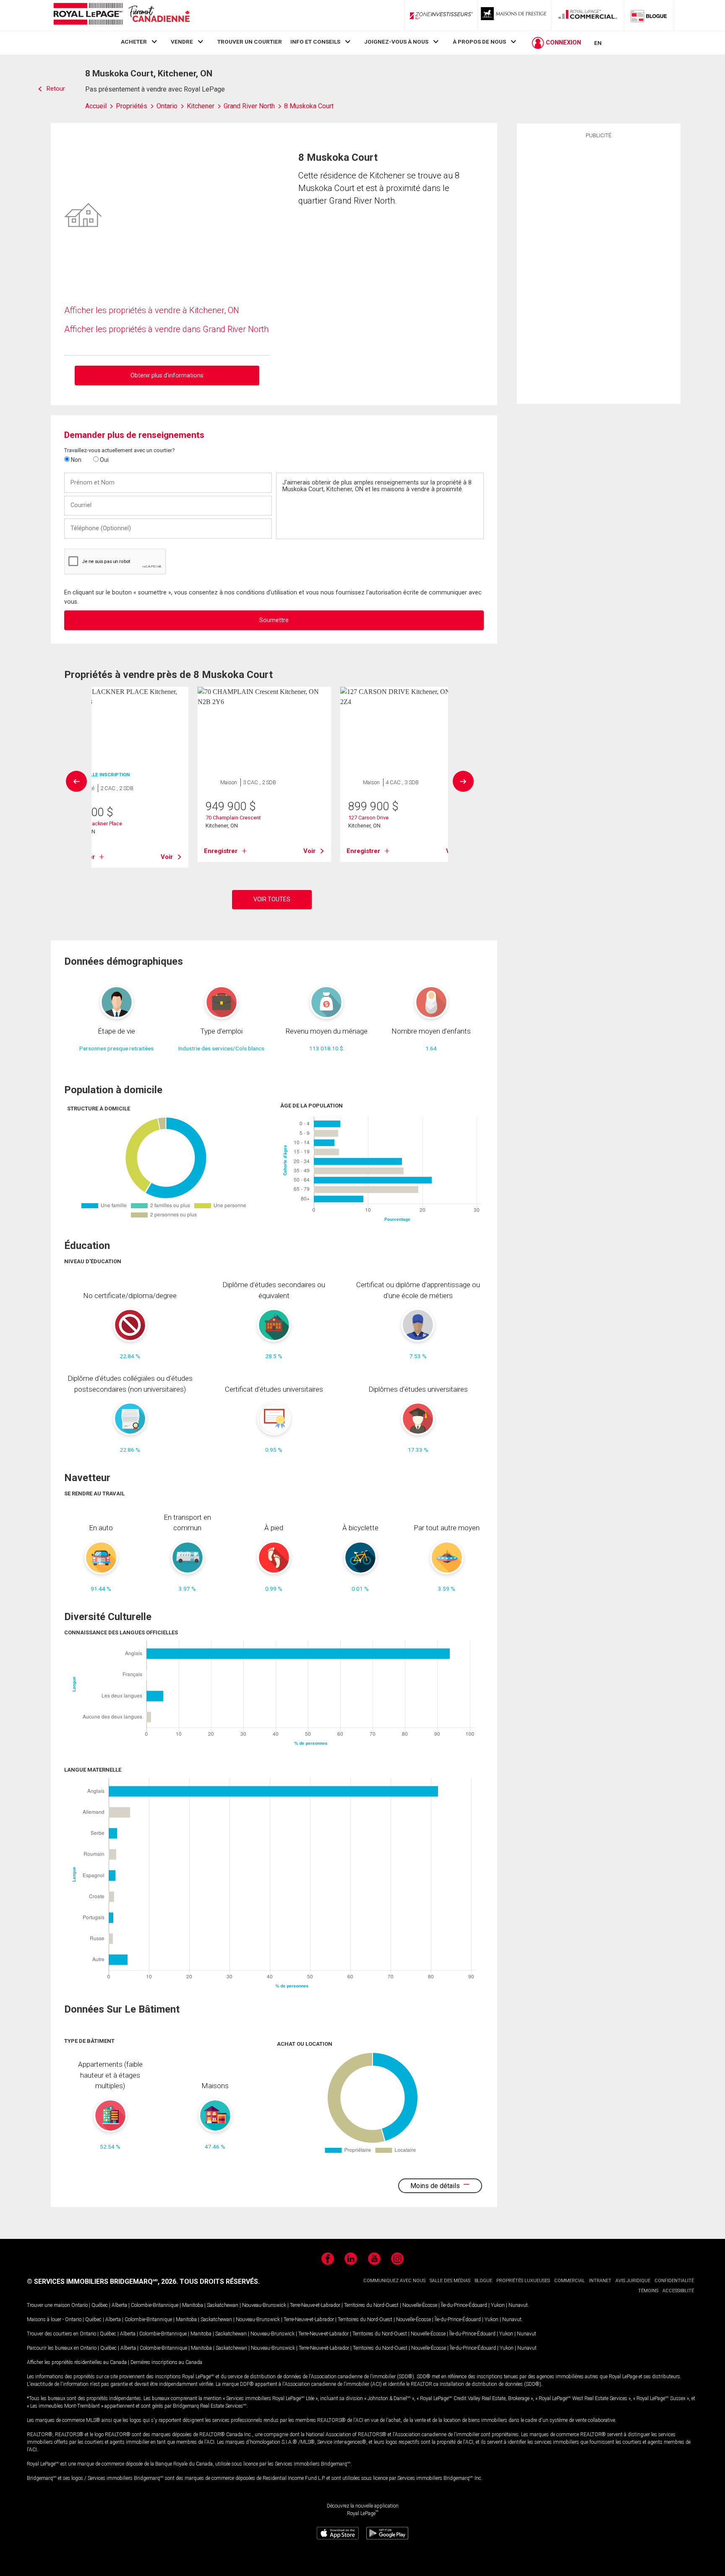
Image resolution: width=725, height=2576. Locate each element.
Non (76, 460)
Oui (104, 460)
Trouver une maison (48, 2305)
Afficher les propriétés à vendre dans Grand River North (166, 329)
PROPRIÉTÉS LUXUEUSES (523, 2281)
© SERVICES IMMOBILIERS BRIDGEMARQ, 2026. (102, 2281)
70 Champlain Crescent (233, 818)
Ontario (80, 2305)
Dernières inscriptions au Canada (166, 2362)
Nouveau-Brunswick (264, 2305)
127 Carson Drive (368, 818)
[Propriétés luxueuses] (514, 16)
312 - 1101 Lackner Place (93, 823)
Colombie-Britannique (155, 2305)
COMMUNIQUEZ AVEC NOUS (394, 2281)
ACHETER (134, 42)
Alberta (119, 2305)
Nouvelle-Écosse (420, 2305)
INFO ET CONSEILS (315, 42)
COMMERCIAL (570, 2281)
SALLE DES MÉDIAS (450, 2281)
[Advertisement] (599, 270)
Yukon (498, 2305)
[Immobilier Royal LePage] (121, 15)
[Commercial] (588, 16)
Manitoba (193, 2305)
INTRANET (600, 2281)
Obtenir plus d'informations (167, 375)
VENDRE (182, 42)
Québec (100, 2305)
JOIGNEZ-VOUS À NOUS (396, 42)
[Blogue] (649, 16)
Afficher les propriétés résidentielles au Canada (77, 2362)
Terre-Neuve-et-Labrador (315, 2305)
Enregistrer (221, 851)
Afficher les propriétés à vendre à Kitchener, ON (152, 310)
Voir (167, 857)
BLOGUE (483, 2281)
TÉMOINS (648, 2291)
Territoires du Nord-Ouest (371, 2305)
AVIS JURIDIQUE (633, 2281)
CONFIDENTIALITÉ (674, 2281)
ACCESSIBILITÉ (678, 2291)
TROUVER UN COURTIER (250, 42)
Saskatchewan (223, 2305)
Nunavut (518, 2305)
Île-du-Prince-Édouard (464, 2305)
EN (598, 43)
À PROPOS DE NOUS (479, 42)
